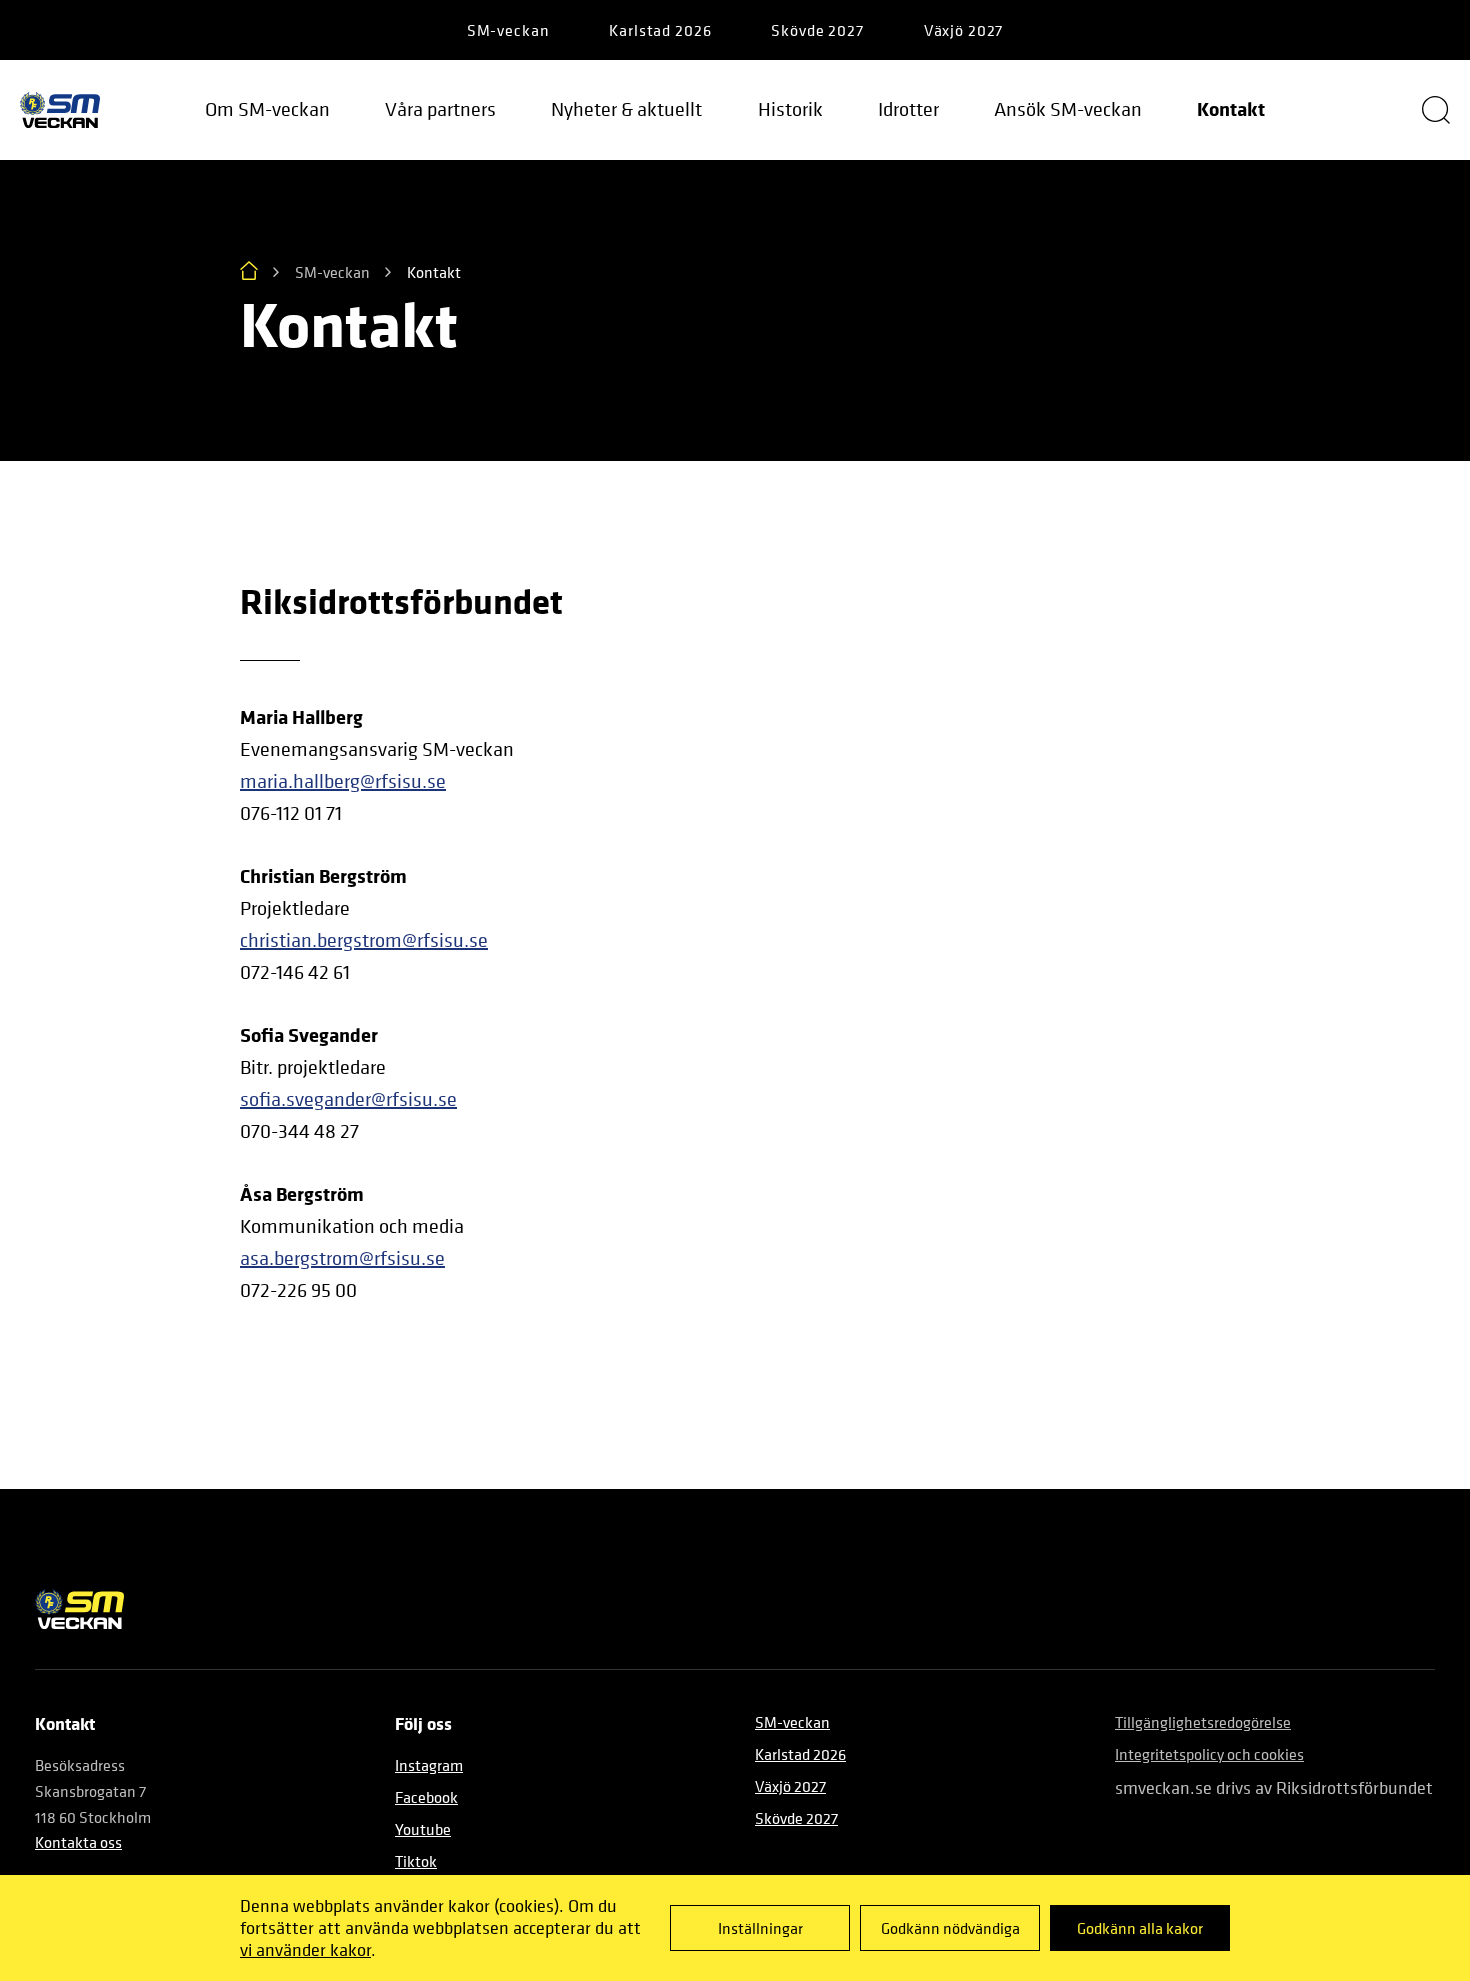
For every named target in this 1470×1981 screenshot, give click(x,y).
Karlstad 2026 (660, 30)
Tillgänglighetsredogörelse (1203, 1722)
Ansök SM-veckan (1068, 109)
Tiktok (416, 1861)
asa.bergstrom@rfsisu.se (342, 1258)
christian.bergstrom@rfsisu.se (364, 940)
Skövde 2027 (817, 30)
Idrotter (908, 109)
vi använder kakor (305, 1949)
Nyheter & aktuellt (626, 109)
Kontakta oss (78, 1842)
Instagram (429, 1765)
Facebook (426, 1797)
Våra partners (440, 109)
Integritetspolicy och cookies (1209, 1754)
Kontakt (1231, 108)
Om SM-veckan (267, 109)
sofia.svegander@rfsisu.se (348, 1099)
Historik (790, 109)
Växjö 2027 (964, 30)
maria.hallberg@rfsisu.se (343, 781)
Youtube (423, 1829)
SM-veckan (508, 30)
